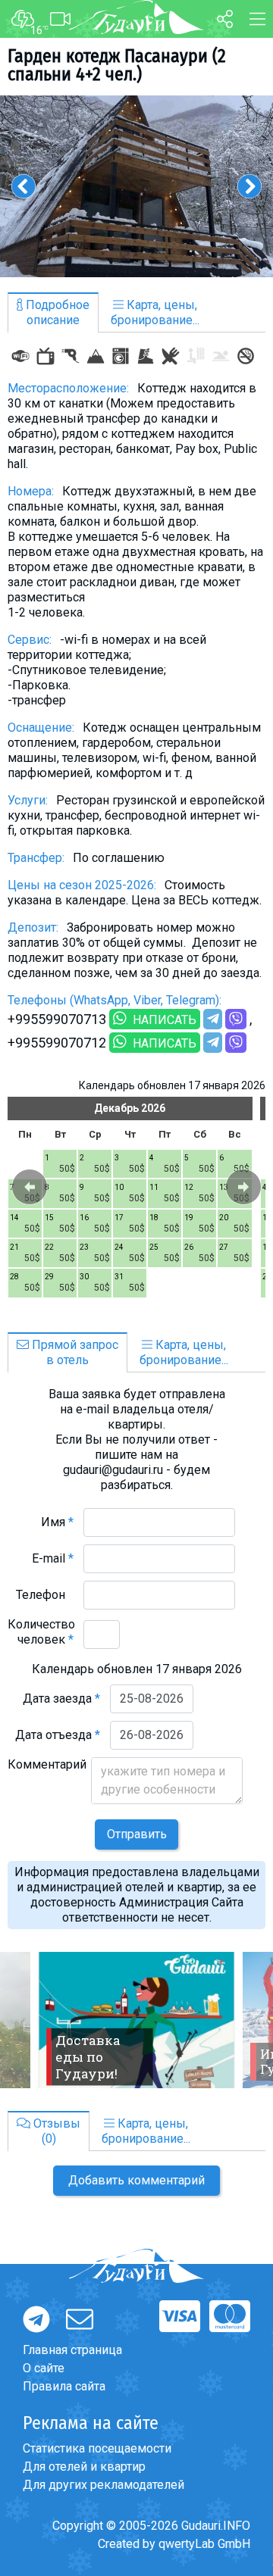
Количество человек (41, 1632)
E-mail (53, 1558)
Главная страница (72, 2350)
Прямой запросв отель (74, 1352)
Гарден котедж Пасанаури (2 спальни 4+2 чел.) (117, 65)
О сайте (44, 2368)
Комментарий (47, 1772)
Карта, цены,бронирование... (155, 312)
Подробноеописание (56, 312)
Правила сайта (64, 2386)
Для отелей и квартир (84, 2467)
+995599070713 (57, 1019)
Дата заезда (61, 1699)
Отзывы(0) (55, 2131)
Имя (57, 1522)
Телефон (45, 1595)
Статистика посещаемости (97, 2448)
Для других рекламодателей (104, 2485)
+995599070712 (57, 1043)
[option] (136, 186)
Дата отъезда (58, 1735)
